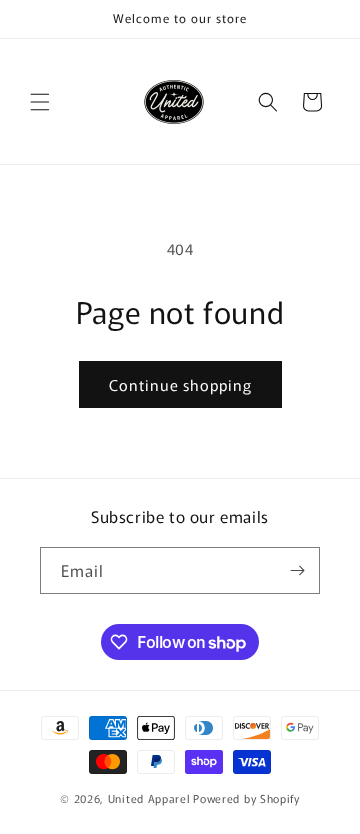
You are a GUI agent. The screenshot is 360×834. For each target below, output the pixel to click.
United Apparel (149, 798)
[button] (40, 102)
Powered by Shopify (246, 798)
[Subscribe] (297, 570)
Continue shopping (180, 384)
